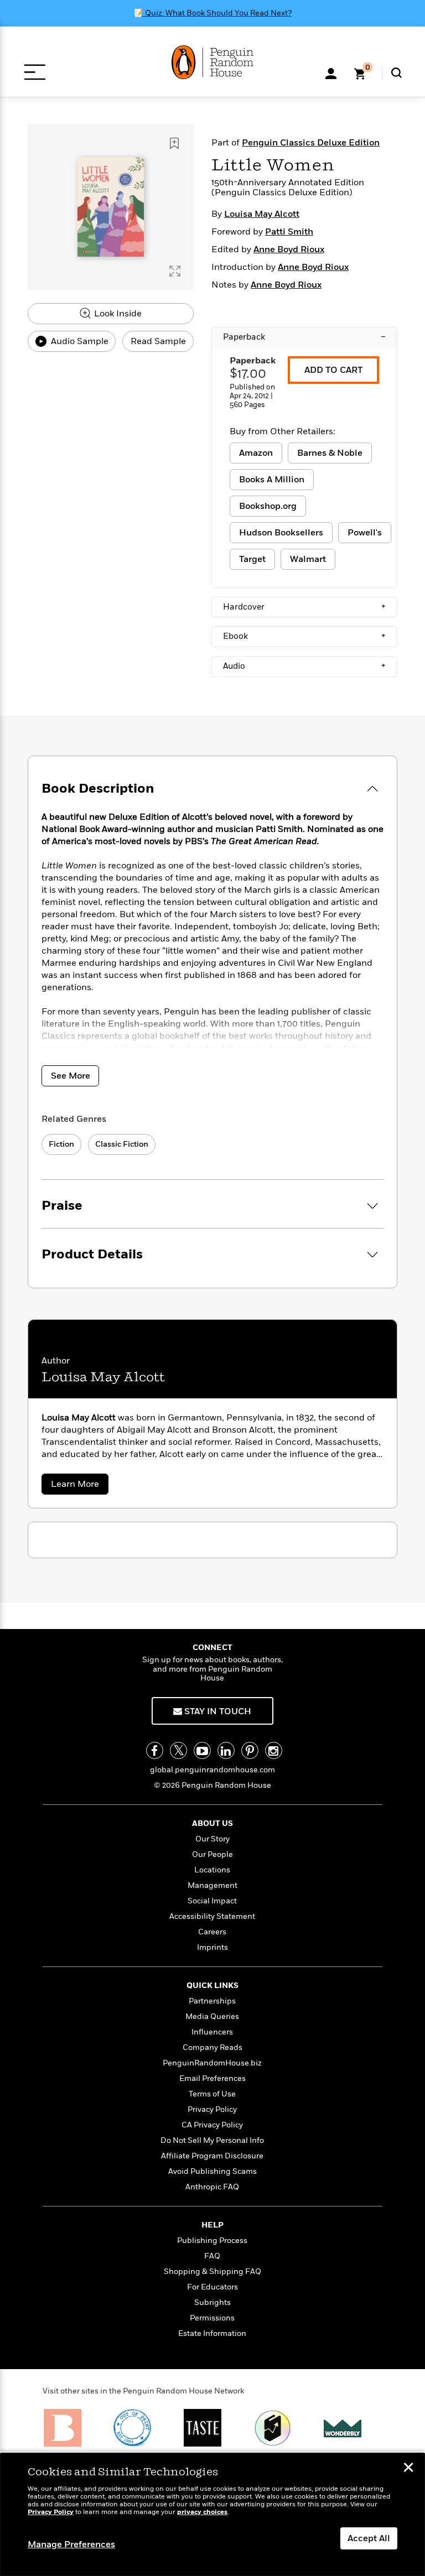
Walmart (308, 559)
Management (212, 1885)
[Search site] (397, 73)
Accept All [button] (369, 2538)
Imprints (212, 1947)
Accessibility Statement (212, 1916)
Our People (212, 1854)
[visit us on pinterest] (250, 1750)
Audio (304, 666)
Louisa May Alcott (262, 214)
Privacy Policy (212, 2109)
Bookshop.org (268, 506)
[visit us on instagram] (274, 1750)
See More (71, 1076)
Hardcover (304, 607)
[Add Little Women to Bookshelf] (174, 143)
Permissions (212, 2318)
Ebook (304, 636)
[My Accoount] (331, 72)
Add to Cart (333, 370)
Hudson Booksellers (281, 533)
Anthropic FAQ (212, 2187)
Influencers (212, 2032)
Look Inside (117, 314)
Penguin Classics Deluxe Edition (311, 143)
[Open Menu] (35, 72)
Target (252, 559)
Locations (212, 1870)
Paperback (304, 337)
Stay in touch (217, 1711)
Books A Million (272, 480)
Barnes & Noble (330, 453)
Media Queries (212, 2016)
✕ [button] (408, 2469)
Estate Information (212, 2333)
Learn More (80, 1486)
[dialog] (212, 2515)
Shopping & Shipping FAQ (212, 2271)
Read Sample (158, 341)
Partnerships (212, 2001)
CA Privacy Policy (212, 2125)
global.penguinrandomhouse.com (212, 1770)
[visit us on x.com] (178, 1750)
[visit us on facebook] (155, 1750)
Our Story (212, 1839)
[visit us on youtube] (202, 1750)
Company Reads (212, 2047)
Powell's (365, 533)
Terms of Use (212, 2094)
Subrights (212, 2302)
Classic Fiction (122, 1144)
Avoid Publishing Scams (212, 2171)
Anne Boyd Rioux (289, 249)
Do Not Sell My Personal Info (212, 2140)
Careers (212, 1932)
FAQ (212, 2256)
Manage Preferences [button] (71, 2544)
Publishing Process (212, 2241)
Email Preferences (212, 2078)
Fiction (61, 1144)
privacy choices (202, 2512)
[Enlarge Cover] (175, 271)
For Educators (212, 2287)
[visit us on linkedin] (226, 1750)
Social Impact (212, 1901)
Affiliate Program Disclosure (212, 2156)
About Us (212, 1823)
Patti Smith (289, 232)
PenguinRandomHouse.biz (212, 2063)
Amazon (256, 453)
